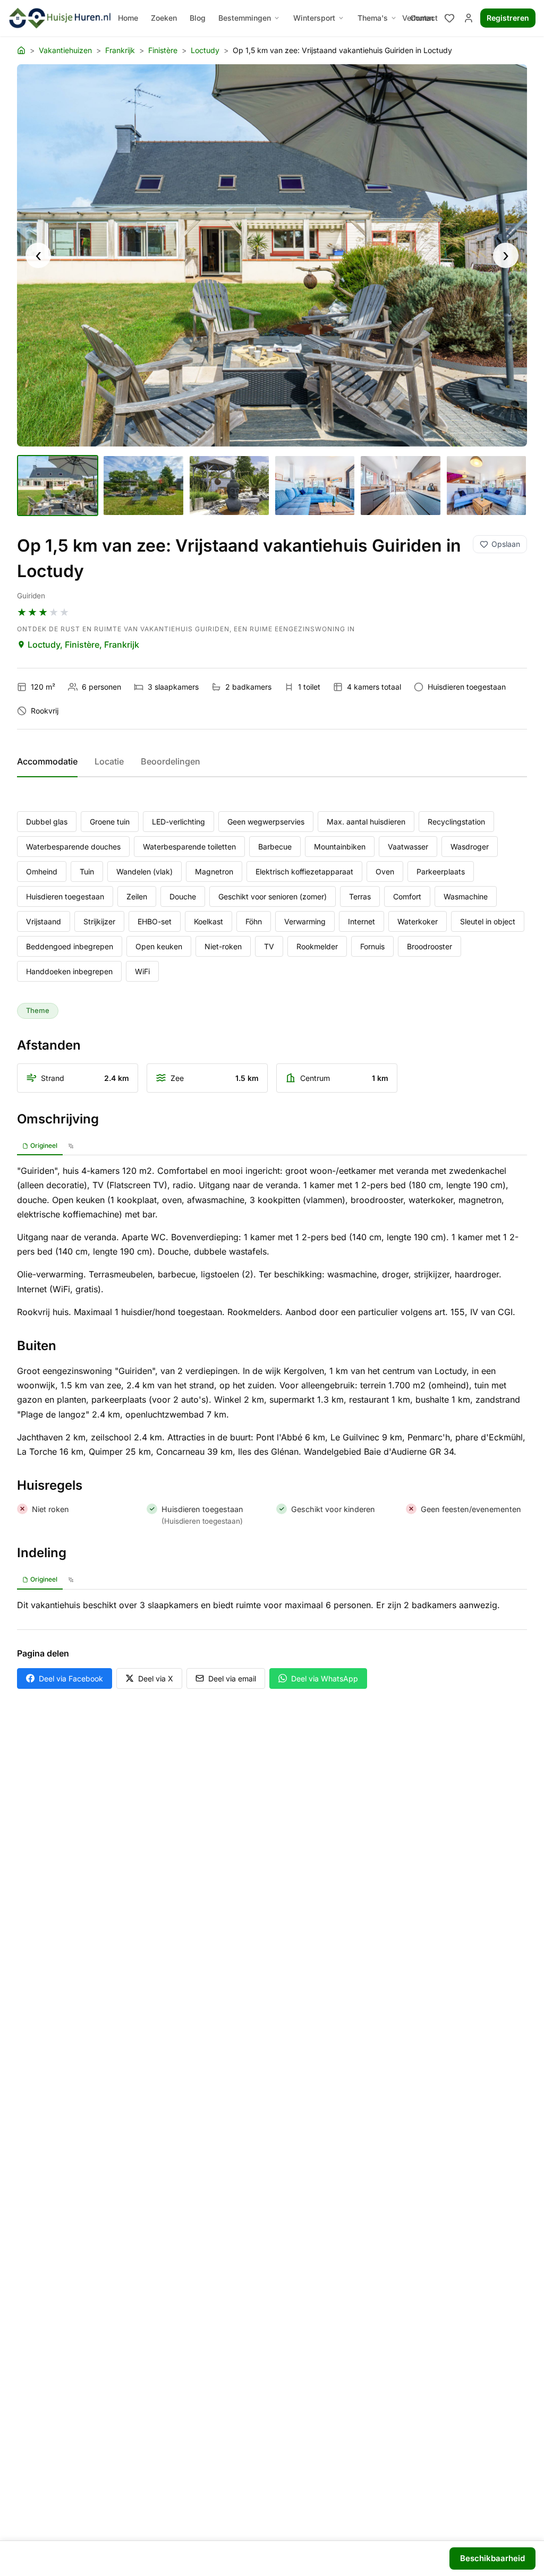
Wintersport (314, 18)
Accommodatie (47, 761)
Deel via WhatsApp (325, 1678)
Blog (198, 18)
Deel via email (232, 1678)
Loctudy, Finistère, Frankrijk (83, 645)
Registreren (508, 18)
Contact (424, 18)
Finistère (163, 50)
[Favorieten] (449, 18)
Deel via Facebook (71, 1678)
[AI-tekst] (71, 1146)
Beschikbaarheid (492, 2558)
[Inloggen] (469, 18)
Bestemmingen (245, 18)
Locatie (109, 761)
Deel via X (156, 1678)
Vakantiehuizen (65, 50)
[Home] (21, 50)
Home (128, 18)
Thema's (373, 18)
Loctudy (205, 50)
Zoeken (164, 18)
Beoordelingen (171, 761)
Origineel (44, 1145)
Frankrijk (120, 50)
